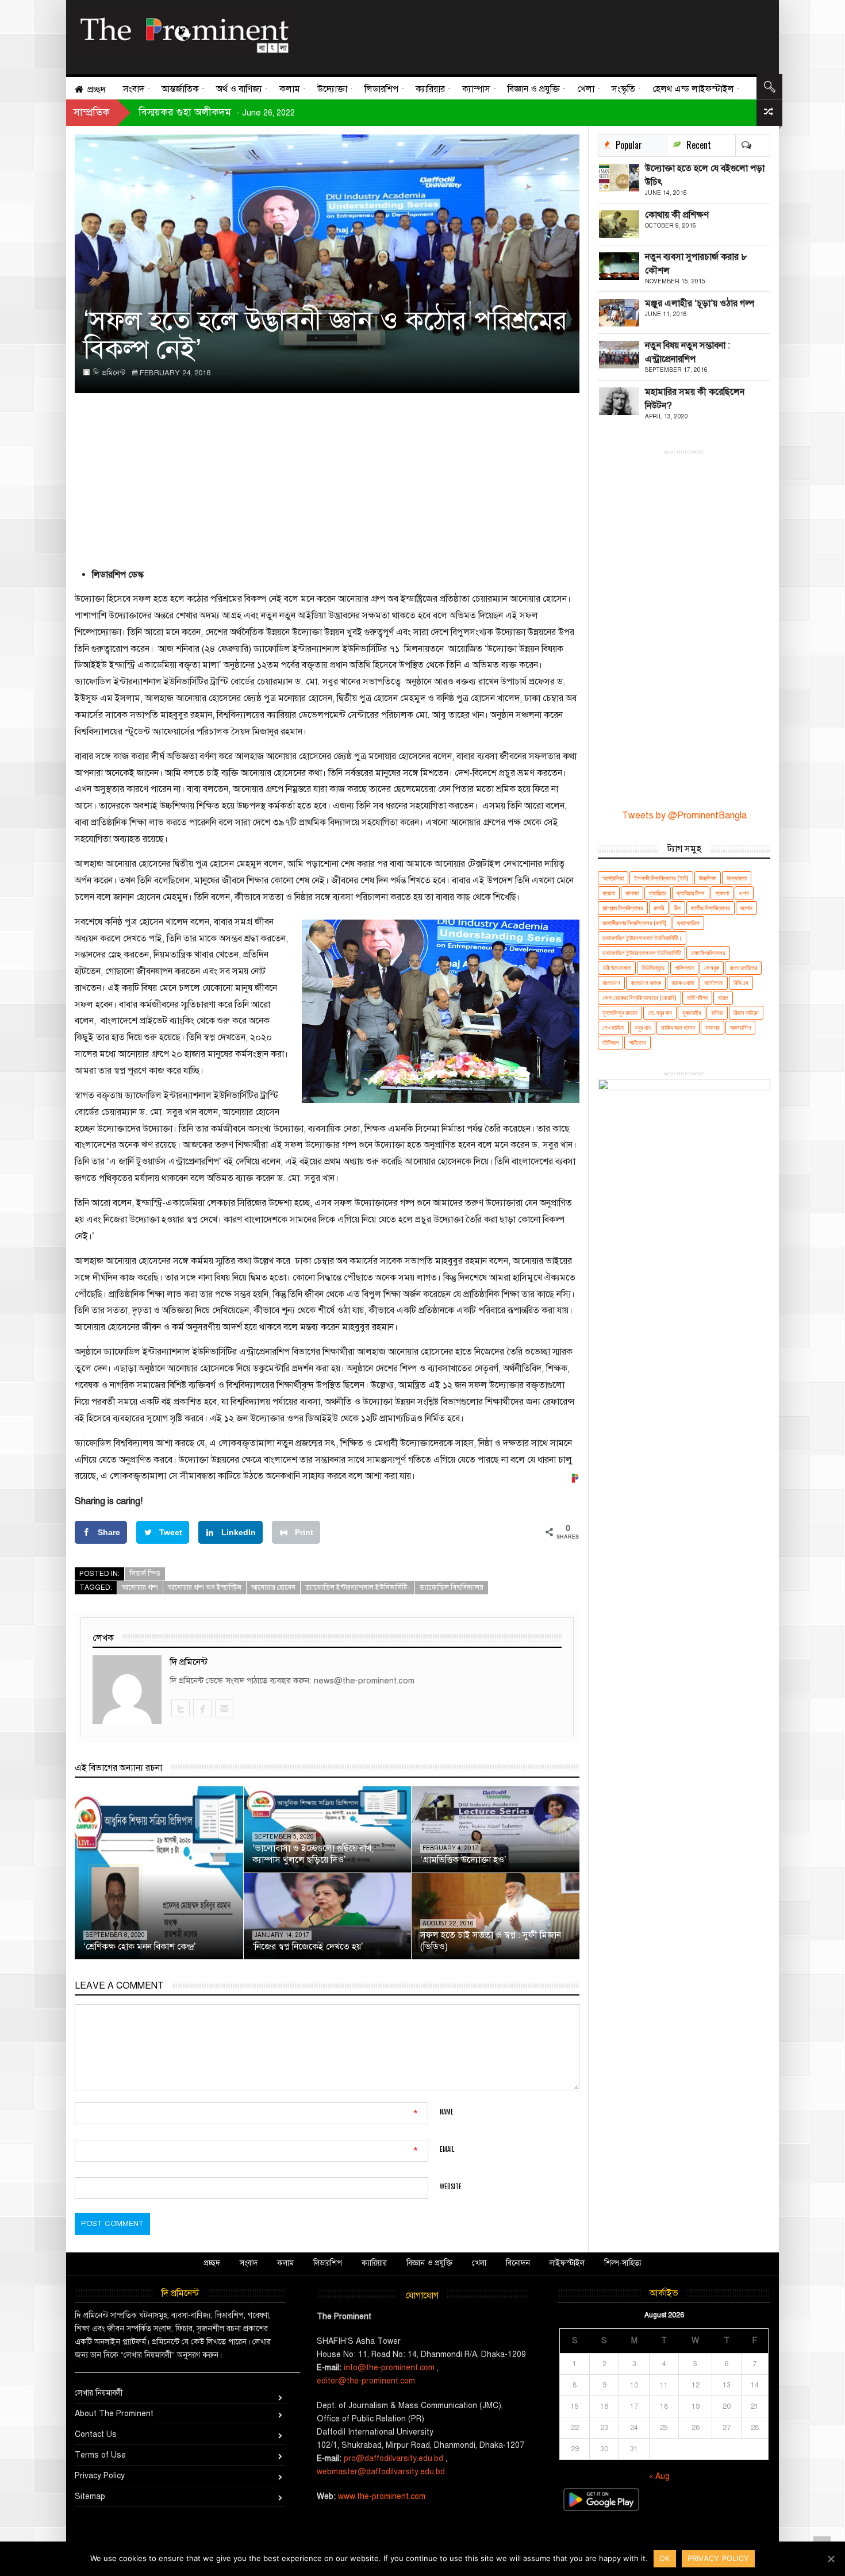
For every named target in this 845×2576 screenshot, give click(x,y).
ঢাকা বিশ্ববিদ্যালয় (708, 953)
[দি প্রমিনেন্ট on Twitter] (180, 1708)
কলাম (285, 2263)
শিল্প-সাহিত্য (623, 2263)
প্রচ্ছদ (212, 2263)
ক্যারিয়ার (658, 893)
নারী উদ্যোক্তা (617, 968)
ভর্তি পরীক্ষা (697, 997)
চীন (677, 908)
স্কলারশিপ (740, 1027)
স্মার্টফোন (637, 1042)
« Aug (659, 2476)
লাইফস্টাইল (567, 2263)
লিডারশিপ (328, 2263)
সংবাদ (249, 2263)
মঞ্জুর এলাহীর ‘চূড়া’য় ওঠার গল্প (700, 303)
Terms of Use (100, 2455)
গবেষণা (722, 893)
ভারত (723, 997)
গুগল (744, 893)
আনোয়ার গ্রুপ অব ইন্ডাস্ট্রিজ (205, 1587)
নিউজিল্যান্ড (653, 968)
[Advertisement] (528, 34)
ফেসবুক (712, 968)
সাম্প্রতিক (92, 112)
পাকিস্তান (684, 968)
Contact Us (96, 2434)
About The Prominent (114, 2414)
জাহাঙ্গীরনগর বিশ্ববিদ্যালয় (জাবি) (635, 923)
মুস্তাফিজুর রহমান (620, 1012)
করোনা (609, 893)
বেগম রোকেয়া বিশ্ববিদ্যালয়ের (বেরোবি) (639, 997)
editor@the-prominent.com (366, 2381)
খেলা (479, 2263)
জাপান (746, 908)
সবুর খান (643, 1027)
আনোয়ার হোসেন (273, 1587)
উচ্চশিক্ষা (708, 878)
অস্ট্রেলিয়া (613, 878)
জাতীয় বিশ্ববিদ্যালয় (710, 908)
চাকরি (659, 908)
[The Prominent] (184, 32)
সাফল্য (713, 1027)
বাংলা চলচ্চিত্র (743, 968)
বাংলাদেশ (611, 983)
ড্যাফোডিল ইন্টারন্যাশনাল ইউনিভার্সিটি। (358, 1587)
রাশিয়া (717, 1012)
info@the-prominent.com (389, 2368)
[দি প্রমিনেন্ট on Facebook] (202, 1708)
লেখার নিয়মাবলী (99, 2393)
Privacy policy (719, 2558)
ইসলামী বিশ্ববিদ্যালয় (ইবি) (661, 878)
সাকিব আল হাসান (678, 1027)
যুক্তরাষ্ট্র (692, 1012)
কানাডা (632, 893)
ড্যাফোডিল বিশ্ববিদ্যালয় (452, 1587)
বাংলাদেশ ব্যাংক (646, 983)
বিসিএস (741, 983)
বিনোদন (518, 2263)
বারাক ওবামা (683, 983)
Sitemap (90, 2496)
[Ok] (831, 2559)
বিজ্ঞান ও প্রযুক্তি (429, 2263)
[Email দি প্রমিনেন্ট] (224, 1708)
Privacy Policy (100, 2476)
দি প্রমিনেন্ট (109, 373)
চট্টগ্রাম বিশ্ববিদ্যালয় (623, 908)
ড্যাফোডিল (688, 923)
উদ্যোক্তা (737, 878)
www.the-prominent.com (382, 2496)
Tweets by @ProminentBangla (684, 816)
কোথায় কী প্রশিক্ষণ (677, 215)
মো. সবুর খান (660, 1012)
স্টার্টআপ (610, 1042)
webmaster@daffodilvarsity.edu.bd (381, 2472)
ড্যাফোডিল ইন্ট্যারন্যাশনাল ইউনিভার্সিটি (642, 953)
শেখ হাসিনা (613, 1027)
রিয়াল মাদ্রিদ (746, 1012)
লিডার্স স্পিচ (145, 1574)
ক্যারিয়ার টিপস (691, 893)
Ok (665, 2558)
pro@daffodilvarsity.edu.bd (393, 2458)
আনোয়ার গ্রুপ (140, 1587)
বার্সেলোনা (714, 983)
